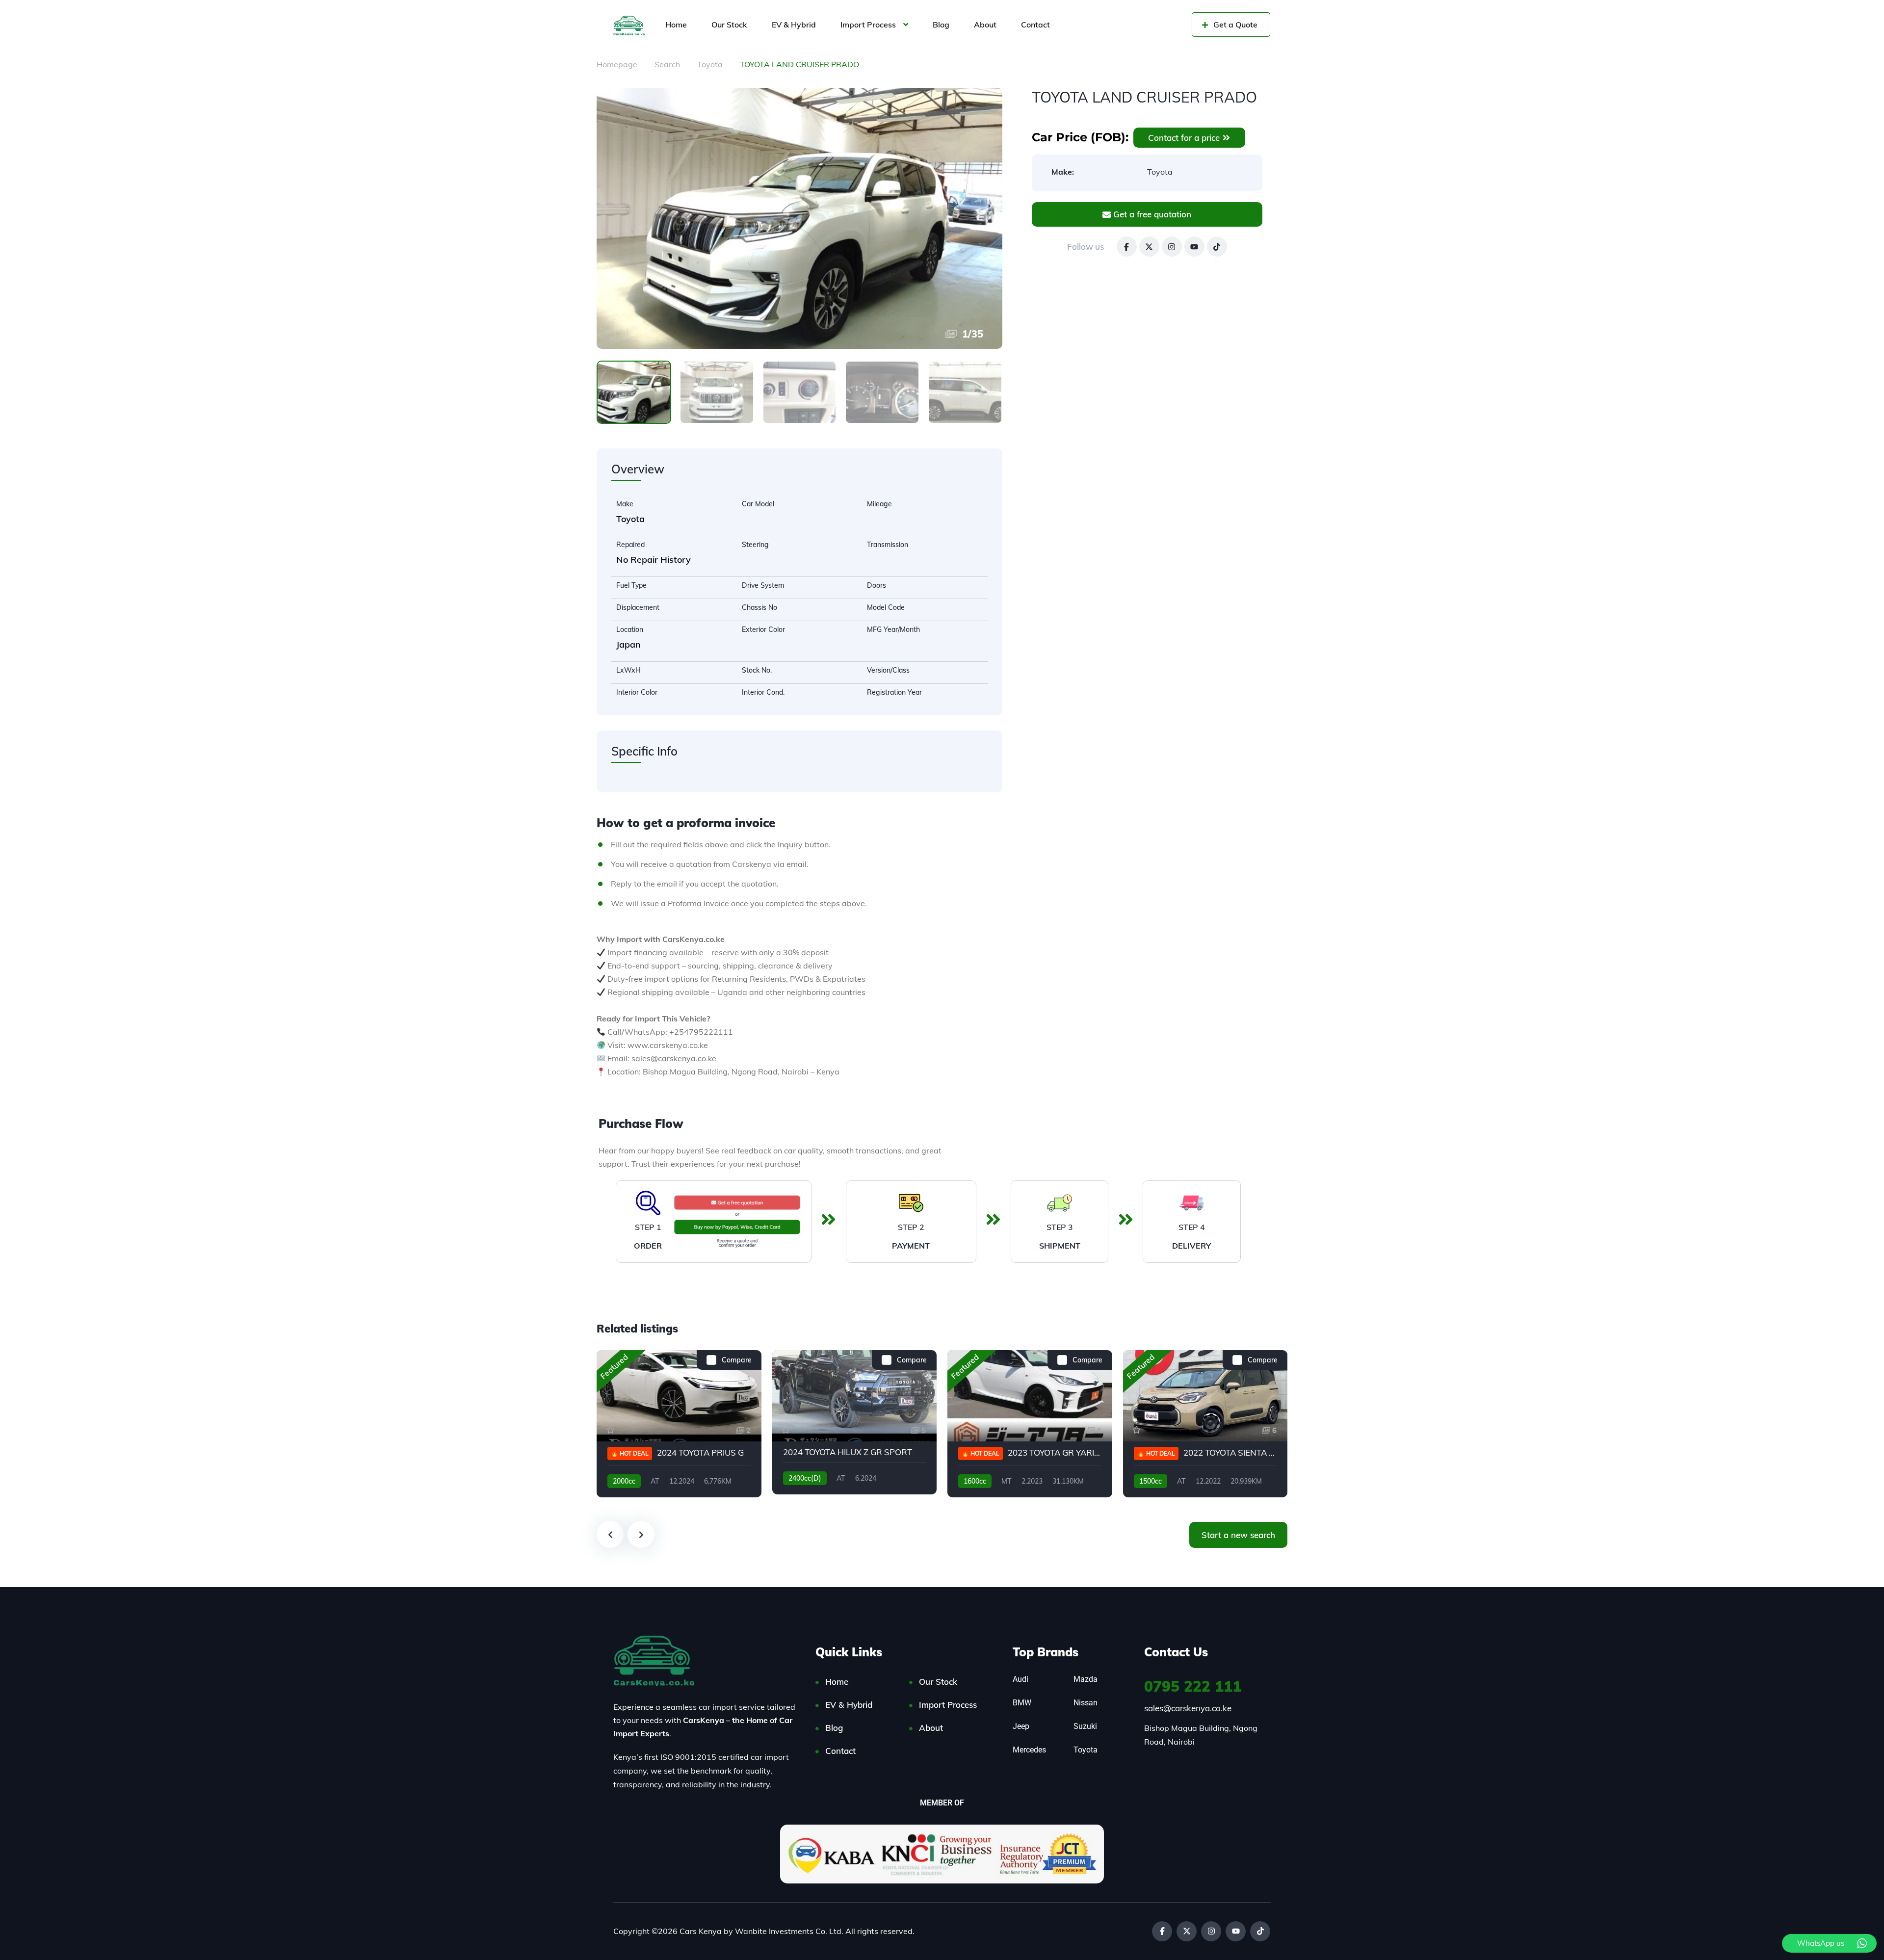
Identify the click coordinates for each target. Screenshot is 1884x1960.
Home (676, 25)
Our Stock (729, 25)
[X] (1149, 247)
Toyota (710, 64)
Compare (737, 1360)
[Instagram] (1172, 247)
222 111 (1193, 1686)
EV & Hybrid (794, 25)
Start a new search (1238, 1535)
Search (667, 64)
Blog (941, 25)
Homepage (617, 64)
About (985, 25)
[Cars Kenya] (629, 25)
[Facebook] (1127, 247)
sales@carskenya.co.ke (1188, 1708)
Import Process (868, 25)
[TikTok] (1217, 247)
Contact (1035, 25)
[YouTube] (1194, 247)
